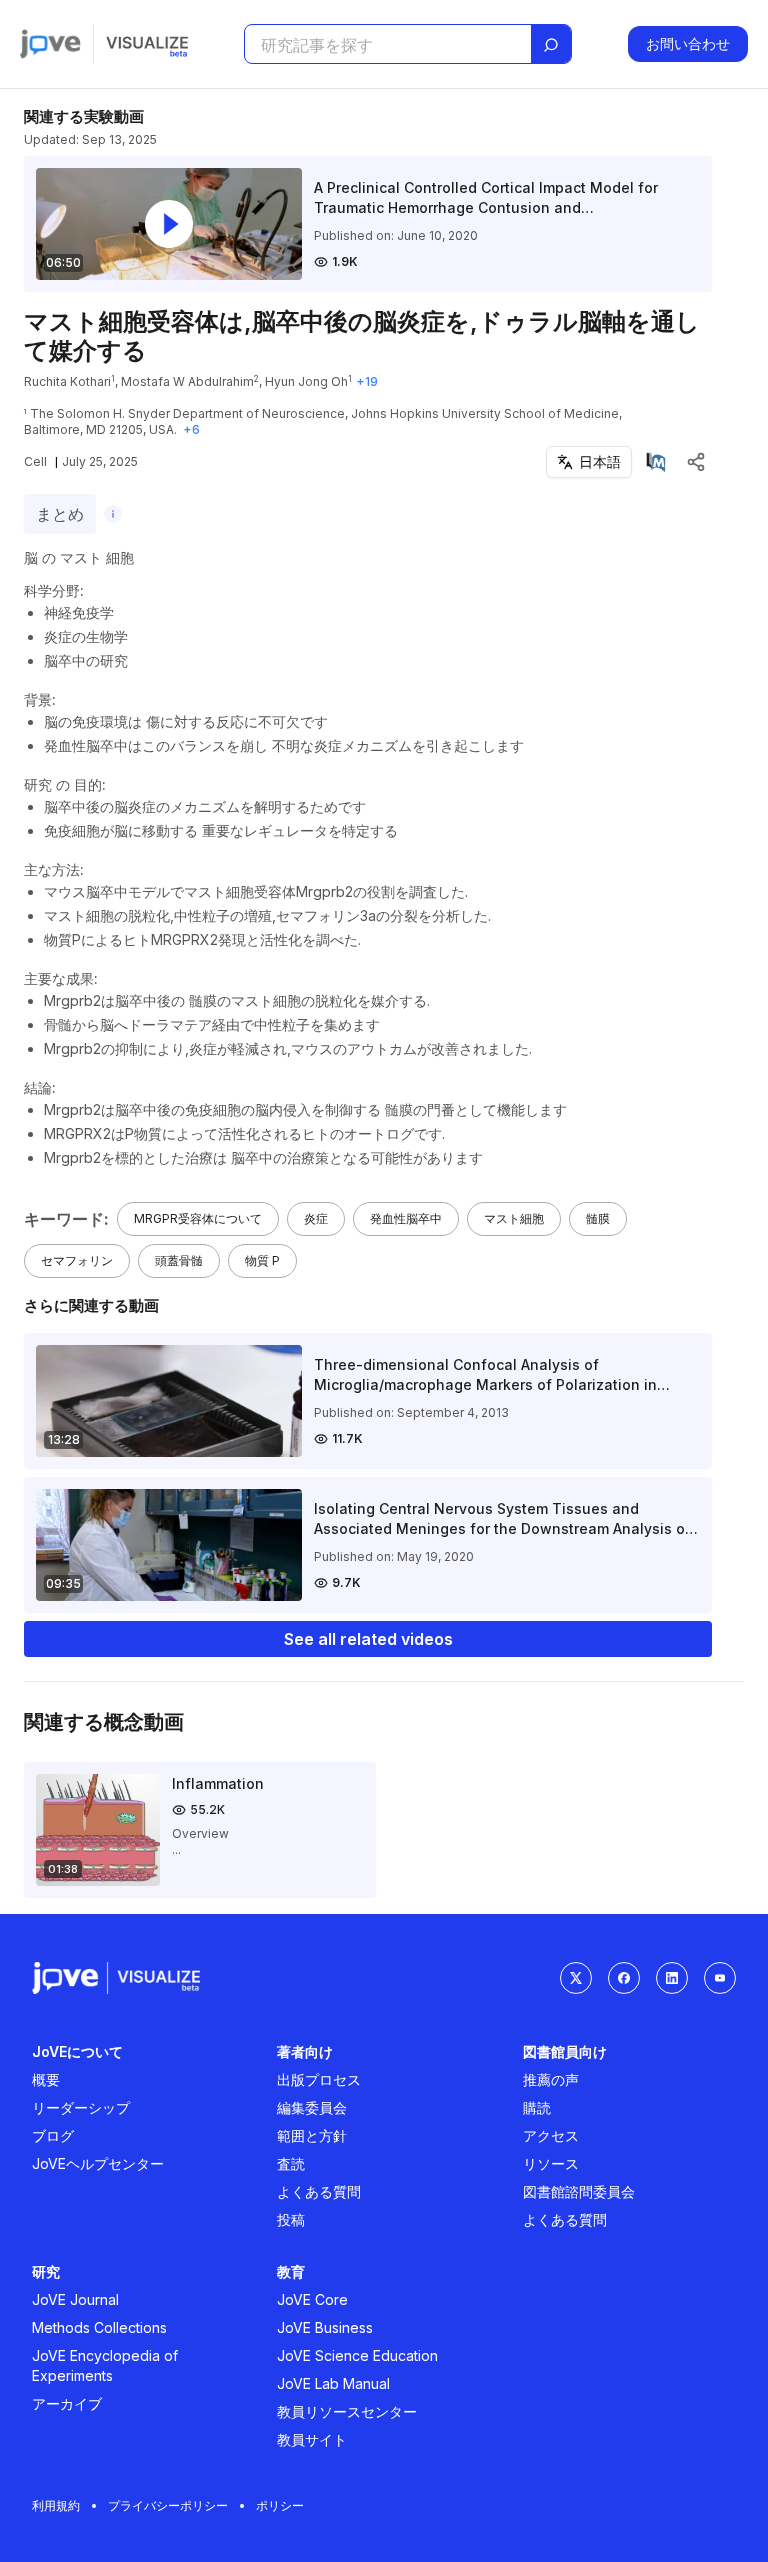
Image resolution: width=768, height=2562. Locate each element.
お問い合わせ (688, 43)
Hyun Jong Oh (306, 381)
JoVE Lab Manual (333, 2383)
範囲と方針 (312, 2135)
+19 (367, 381)
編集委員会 (312, 2107)
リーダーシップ (81, 2107)
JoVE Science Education (357, 2355)
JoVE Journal (75, 2299)
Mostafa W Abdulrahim (187, 381)
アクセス (551, 2135)
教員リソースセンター (347, 2411)
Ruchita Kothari (67, 381)
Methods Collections (99, 2327)
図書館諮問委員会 (579, 2191)
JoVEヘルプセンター (98, 2163)
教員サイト (312, 2439)
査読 (291, 2163)
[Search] (551, 45)
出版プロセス (319, 2079)
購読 (537, 2107)
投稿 (291, 2219)
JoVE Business (325, 2327)
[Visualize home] (147, 44)
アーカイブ (67, 2403)
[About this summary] (113, 514)
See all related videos (368, 1639)
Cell (35, 461)
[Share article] (696, 462)
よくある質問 (319, 2191)
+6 (191, 429)
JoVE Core (312, 2299)
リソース (551, 2163)
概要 (46, 2079)
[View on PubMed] (656, 462)
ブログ (53, 2135)
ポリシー (280, 2505)
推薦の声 (551, 2079)
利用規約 (56, 2505)
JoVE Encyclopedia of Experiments (105, 2365)
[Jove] (50, 44)
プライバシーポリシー (168, 2505)
